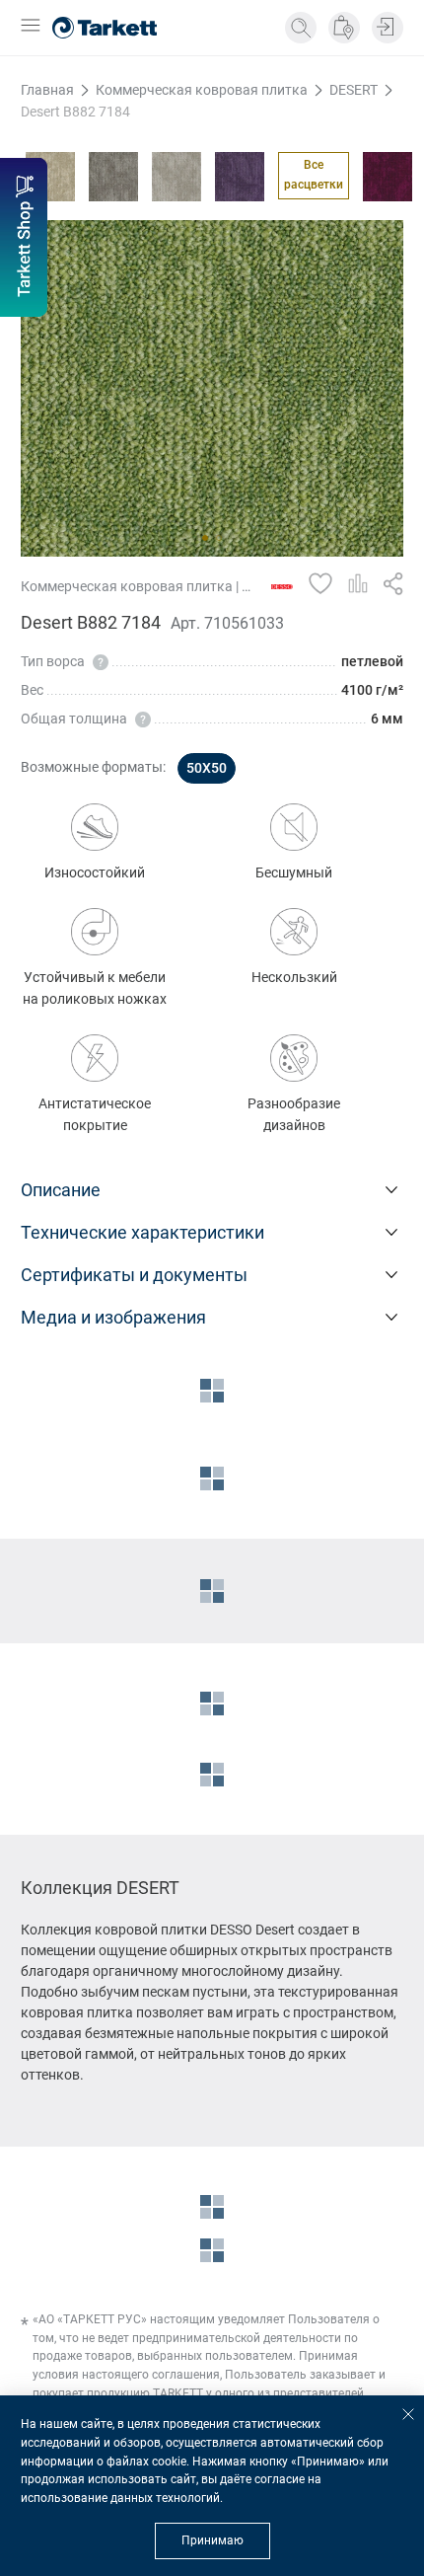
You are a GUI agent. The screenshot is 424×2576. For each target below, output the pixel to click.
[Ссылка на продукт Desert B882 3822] (240, 177)
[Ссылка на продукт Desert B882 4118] (388, 177)
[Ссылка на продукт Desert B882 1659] (50, 177)
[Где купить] (344, 28)
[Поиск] (301, 28)
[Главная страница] (105, 28)
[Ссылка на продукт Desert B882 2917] (177, 177)
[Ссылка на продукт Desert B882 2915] (113, 177)
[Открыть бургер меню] (31, 27)
